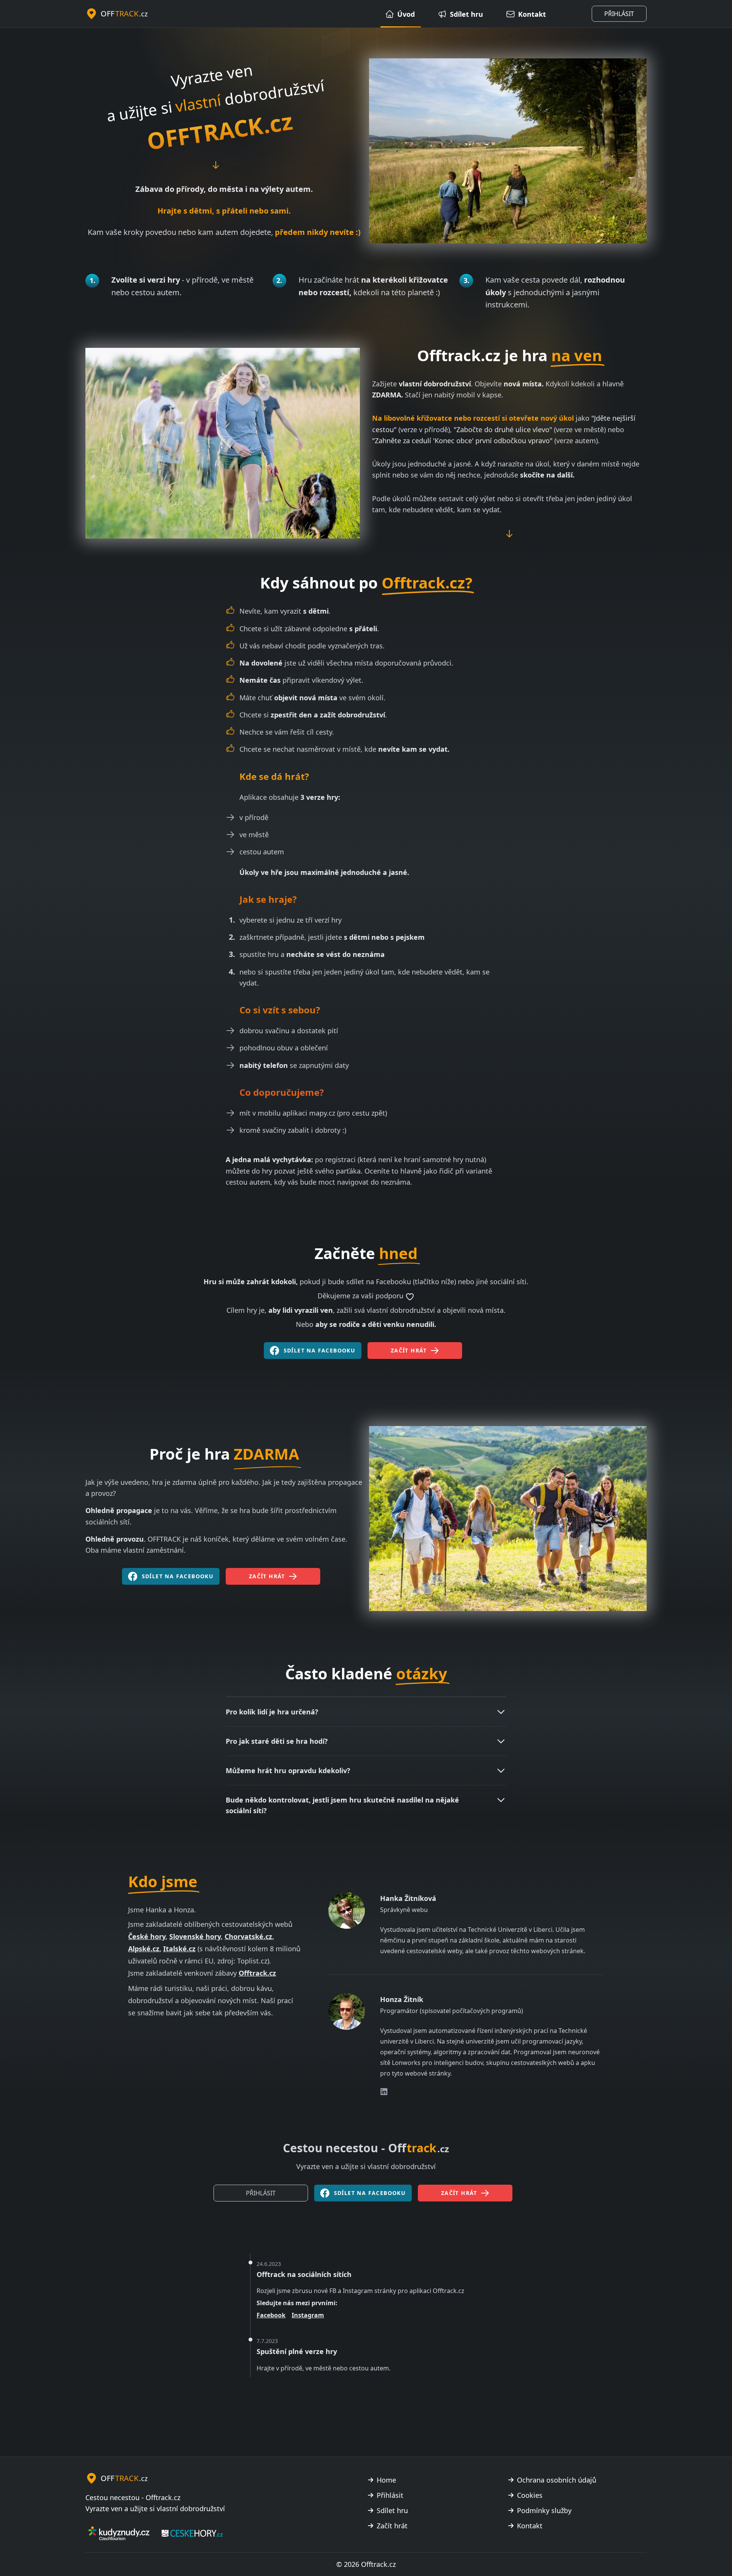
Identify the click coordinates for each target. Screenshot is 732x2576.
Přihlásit (619, 14)
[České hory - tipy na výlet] (192, 2533)
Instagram (308, 2315)
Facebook (271, 2315)
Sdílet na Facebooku (320, 1350)
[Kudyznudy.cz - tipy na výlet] (119, 2533)
